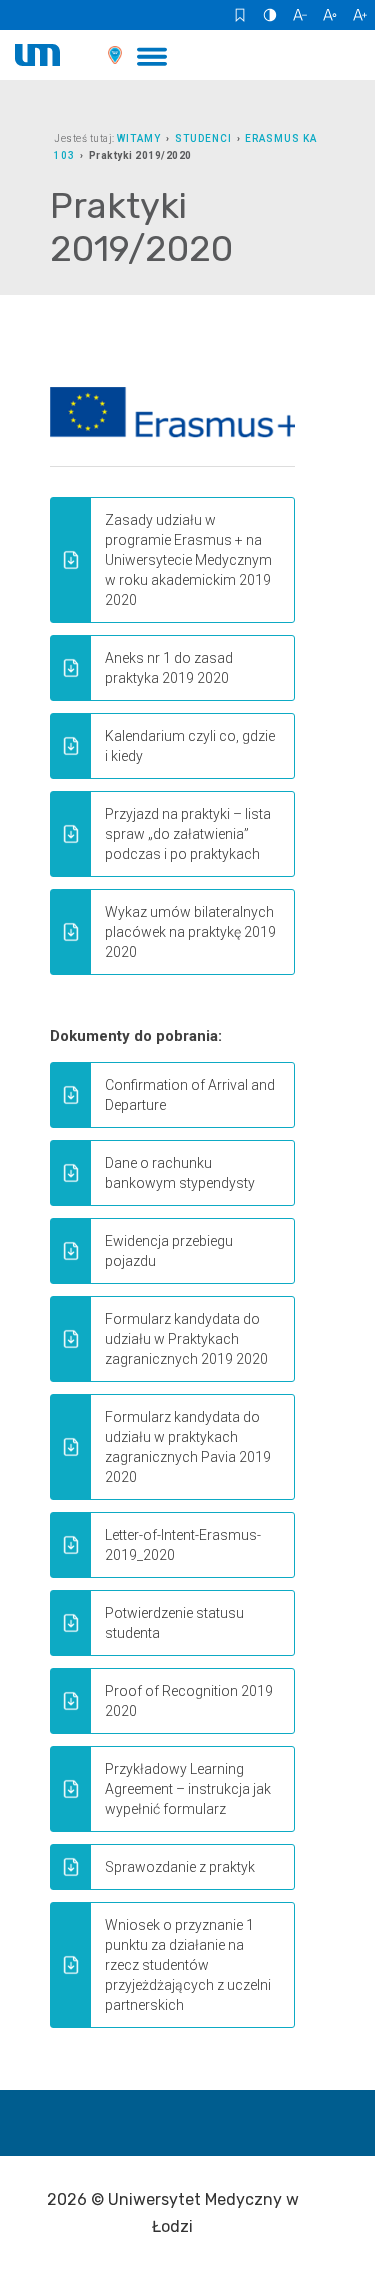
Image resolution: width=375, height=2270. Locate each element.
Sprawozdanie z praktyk (180, 1867)
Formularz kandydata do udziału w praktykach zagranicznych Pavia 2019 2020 (188, 1447)
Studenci (203, 138)
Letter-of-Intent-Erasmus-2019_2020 (183, 1545)
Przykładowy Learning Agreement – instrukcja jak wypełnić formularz (188, 1789)
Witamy (139, 138)
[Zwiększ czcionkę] (360, 15)
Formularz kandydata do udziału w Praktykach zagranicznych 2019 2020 (186, 1339)
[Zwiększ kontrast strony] (270, 15)
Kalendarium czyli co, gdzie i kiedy (190, 746)
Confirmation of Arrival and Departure (190, 1095)
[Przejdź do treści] (240, 15)
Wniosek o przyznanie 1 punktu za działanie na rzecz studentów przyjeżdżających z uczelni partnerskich (188, 1965)
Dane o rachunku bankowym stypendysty (180, 1173)
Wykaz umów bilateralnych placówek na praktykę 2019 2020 (190, 932)
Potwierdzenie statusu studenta (174, 1623)
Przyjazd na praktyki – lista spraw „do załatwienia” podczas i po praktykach (188, 834)
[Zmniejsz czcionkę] (300, 15)
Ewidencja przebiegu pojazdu (169, 1251)
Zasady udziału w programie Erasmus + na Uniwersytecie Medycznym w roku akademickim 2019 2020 (188, 560)
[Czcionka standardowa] (330, 15)
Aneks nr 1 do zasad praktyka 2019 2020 (169, 668)
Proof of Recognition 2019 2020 (189, 1701)
